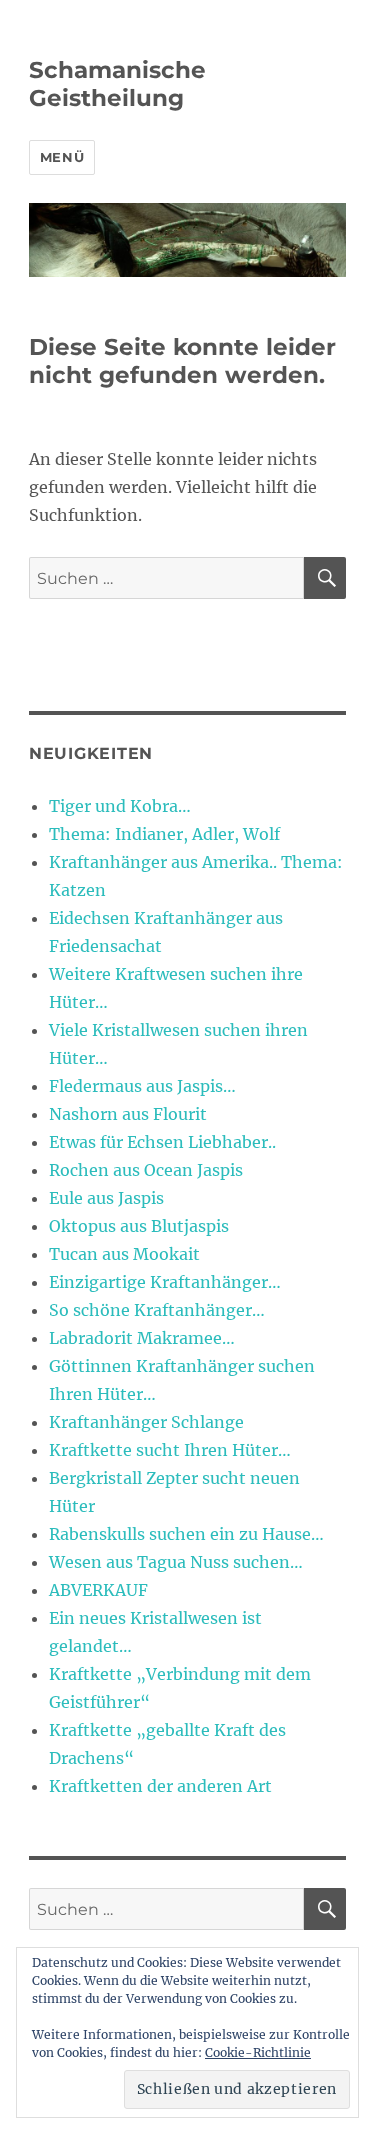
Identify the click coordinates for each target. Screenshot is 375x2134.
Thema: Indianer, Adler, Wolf (164, 834)
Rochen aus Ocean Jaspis (146, 1170)
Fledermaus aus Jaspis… (142, 1086)
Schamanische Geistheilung (117, 84)
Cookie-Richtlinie (258, 2052)
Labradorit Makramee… (142, 1338)
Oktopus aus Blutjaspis (139, 1226)
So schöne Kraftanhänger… (157, 1310)
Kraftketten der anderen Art (160, 1786)
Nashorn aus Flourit (128, 1114)
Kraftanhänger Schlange (146, 1422)
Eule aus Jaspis (106, 1198)
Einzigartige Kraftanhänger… (165, 1282)
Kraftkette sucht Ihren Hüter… (170, 1450)
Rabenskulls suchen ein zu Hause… (186, 1534)
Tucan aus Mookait (124, 1254)
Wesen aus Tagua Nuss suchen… (176, 1562)
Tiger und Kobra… (120, 806)
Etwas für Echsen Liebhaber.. (162, 1142)
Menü (62, 157)
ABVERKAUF (98, 1590)
